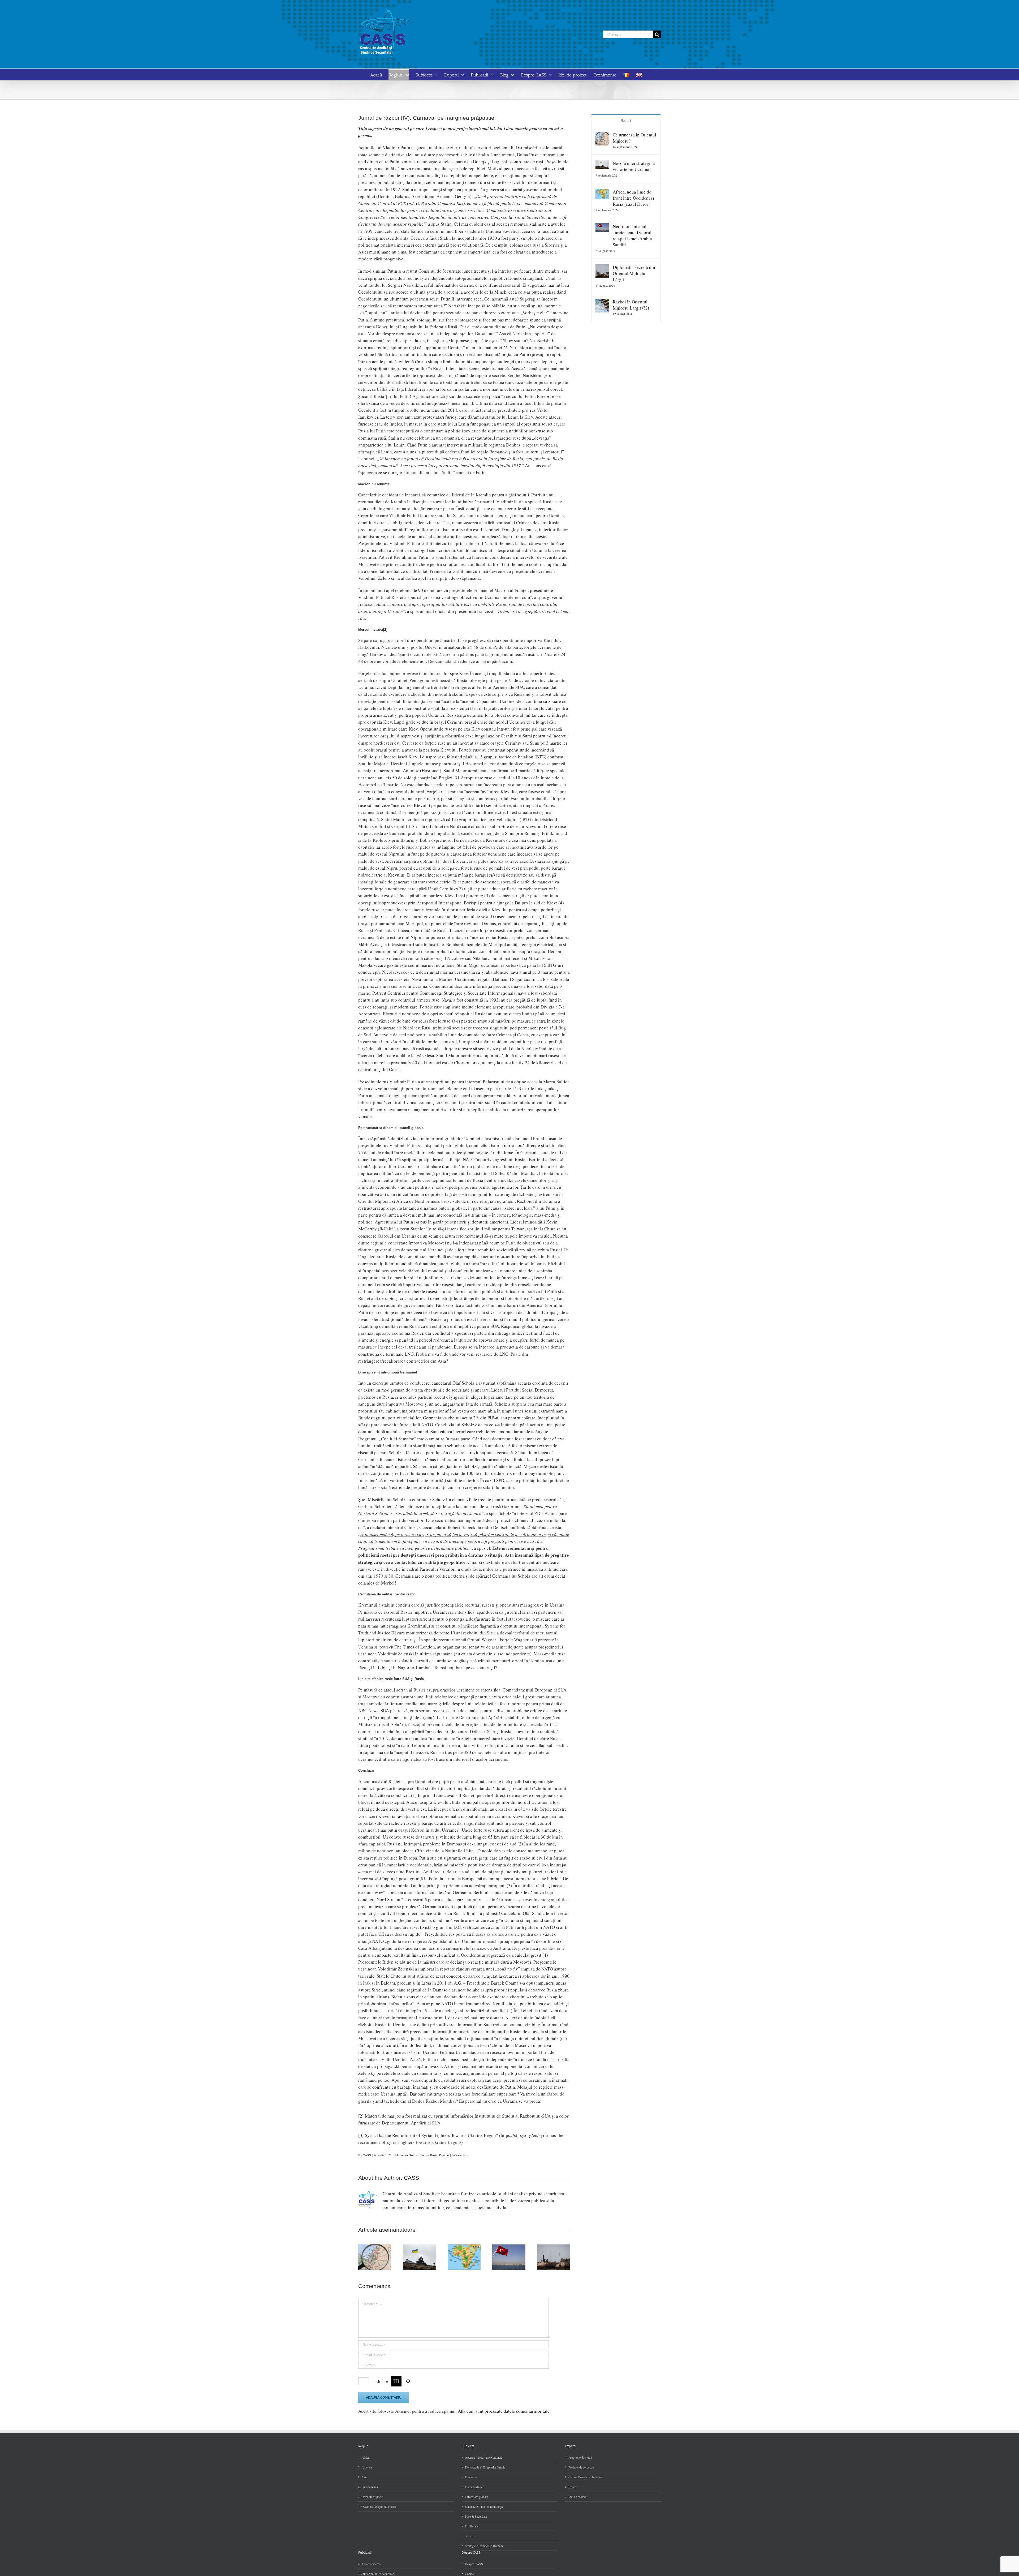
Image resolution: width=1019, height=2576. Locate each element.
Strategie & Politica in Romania (485, 2546)
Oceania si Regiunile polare (379, 2506)
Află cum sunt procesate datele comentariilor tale (504, 2411)
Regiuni (444, 2155)
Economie (471, 2477)
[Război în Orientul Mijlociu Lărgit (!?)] (602, 302)
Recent (626, 121)
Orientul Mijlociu (372, 2497)
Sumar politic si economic (378, 2574)
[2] (385, 630)
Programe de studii (580, 2457)
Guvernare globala (476, 2497)
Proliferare (472, 2526)
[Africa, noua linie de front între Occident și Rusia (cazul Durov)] (602, 192)
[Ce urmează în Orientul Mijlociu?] (602, 135)
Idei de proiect (577, 2497)
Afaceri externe (371, 2564)
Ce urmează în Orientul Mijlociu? (634, 138)
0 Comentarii (460, 2155)
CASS (367, 2155)
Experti (573, 2487)
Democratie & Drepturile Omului (486, 2467)
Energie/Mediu (474, 2487)
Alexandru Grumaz (407, 2155)
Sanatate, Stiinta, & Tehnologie (484, 2506)
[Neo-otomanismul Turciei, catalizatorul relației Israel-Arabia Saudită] (602, 227)
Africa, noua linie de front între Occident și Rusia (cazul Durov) (633, 198)
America (367, 2467)
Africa (365, 2457)
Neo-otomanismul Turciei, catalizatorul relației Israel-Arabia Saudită (632, 235)
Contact (470, 2574)
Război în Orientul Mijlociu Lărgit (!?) (631, 305)
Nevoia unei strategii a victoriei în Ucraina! (634, 166)
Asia (364, 2477)
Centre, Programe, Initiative (586, 2477)
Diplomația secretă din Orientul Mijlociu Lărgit (634, 273)
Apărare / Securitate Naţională (484, 2457)
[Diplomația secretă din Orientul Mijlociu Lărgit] (602, 267)
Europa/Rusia (429, 2155)
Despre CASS (474, 2564)
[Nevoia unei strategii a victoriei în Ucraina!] (602, 163)
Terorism (470, 2536)
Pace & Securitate (476, 2516)
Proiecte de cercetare (581, 2467)
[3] (393, 1633)
